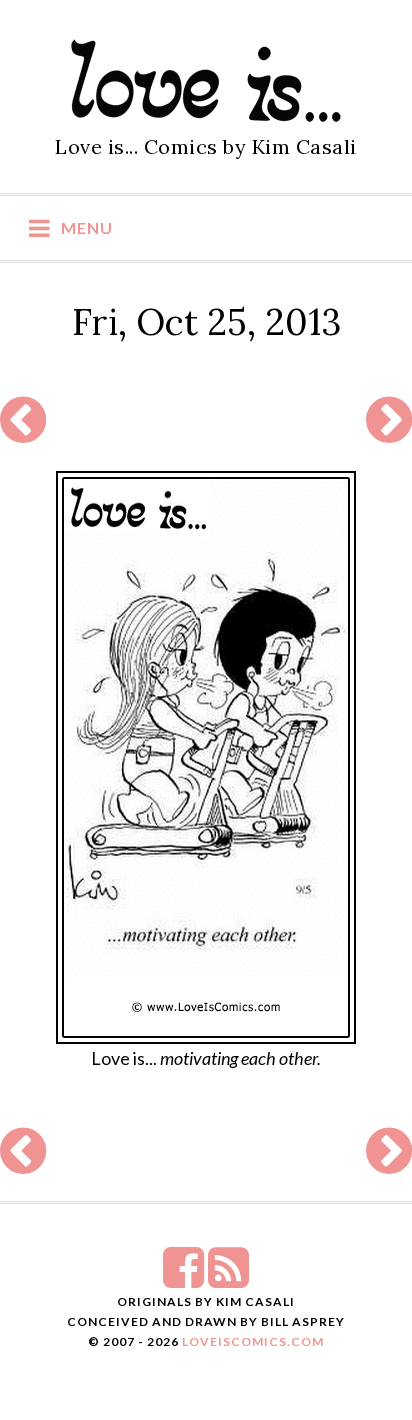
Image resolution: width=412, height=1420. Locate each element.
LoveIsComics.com (253, 1341)
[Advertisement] (203, 421)
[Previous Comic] (23, 432)
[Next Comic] (389, 432)
